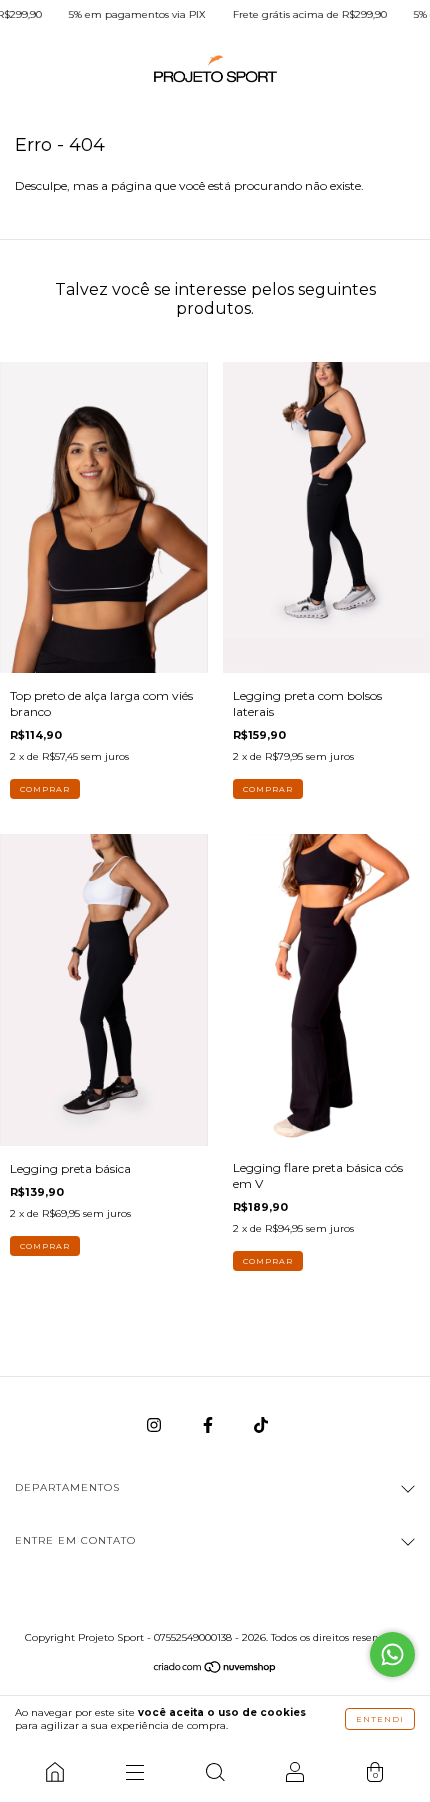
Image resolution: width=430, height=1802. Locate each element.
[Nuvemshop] (215, 1669)
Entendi (380, 1719)
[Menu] (135, 1772)
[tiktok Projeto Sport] (261, 1425)
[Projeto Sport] (55, 1772)
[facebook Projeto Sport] (209, 1425)
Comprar (45, 789)
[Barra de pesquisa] (215, 1772)
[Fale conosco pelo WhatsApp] (392, 1654)
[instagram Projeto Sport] (155, 1425)
